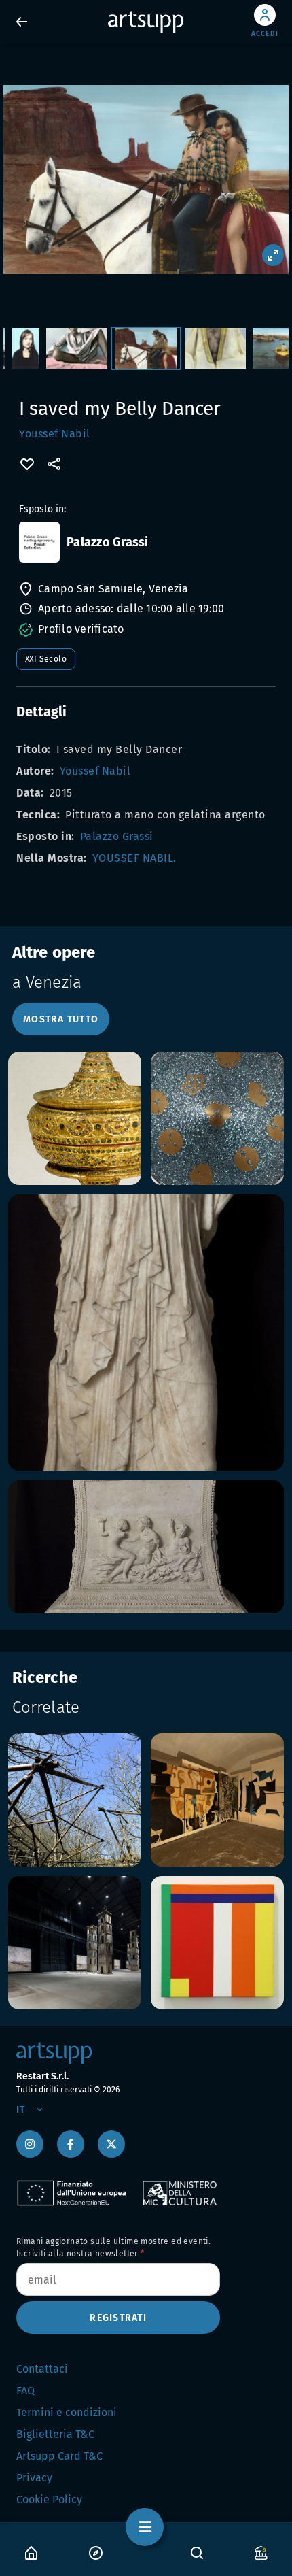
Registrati (118, 2318)
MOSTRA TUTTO (61, 1019)
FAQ (25, 2391)
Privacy (34, 2478)
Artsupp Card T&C (59, 2456)
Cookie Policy (49, 2499)
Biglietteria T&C (55, 2434)
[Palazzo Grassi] (39, 542)
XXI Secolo (46, 659)
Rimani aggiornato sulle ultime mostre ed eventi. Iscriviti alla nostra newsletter (113, 2247)
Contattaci (42, 2369)
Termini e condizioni (67, 2412)
